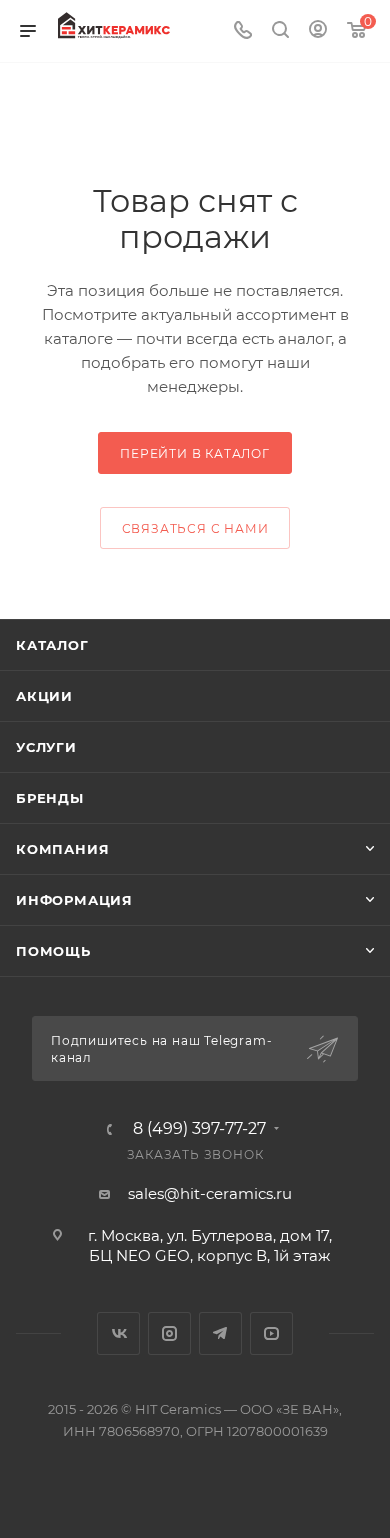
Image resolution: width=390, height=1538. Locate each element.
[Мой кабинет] (318, 31)
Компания (62, 849)
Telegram (220, 1333)
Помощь (53, 951)
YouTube (271, 1333)
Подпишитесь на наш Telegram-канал (161, 1049)
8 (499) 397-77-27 (199, 1129)
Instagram (169, 1333)
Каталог (52, 645)
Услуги (46, 747)
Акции (44, 696)
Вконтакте (118, 1333)
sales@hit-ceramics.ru (210, 1193)
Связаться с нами (195, 528)
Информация (74, 900)
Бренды (50, 798)
